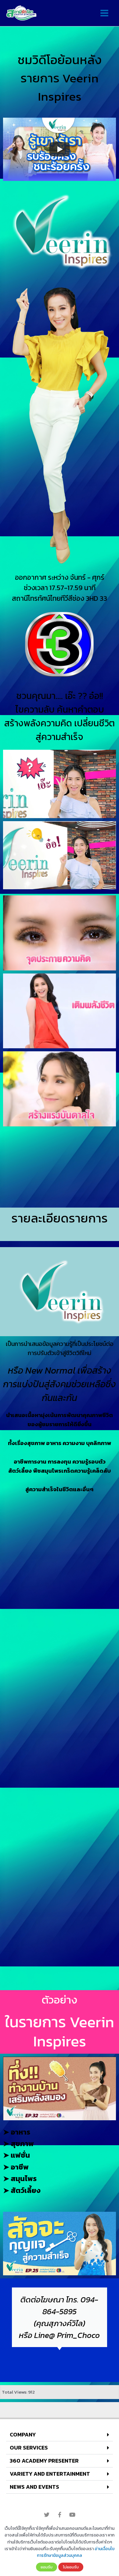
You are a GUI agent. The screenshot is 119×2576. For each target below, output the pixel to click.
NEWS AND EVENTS (34, 2487)
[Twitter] (47, 2515)
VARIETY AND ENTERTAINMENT (50, 2474)
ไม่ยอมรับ (71, 2567)
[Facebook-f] (60, 2515)
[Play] (60, 149)
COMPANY (23, 2434)
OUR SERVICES (29, 2448)
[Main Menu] (104, 13)
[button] (60, 2435)
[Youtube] (72, 2515)
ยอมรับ (47, 2567)
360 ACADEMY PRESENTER (44, 2461)
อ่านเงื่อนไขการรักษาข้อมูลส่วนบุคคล (76, 2552)
